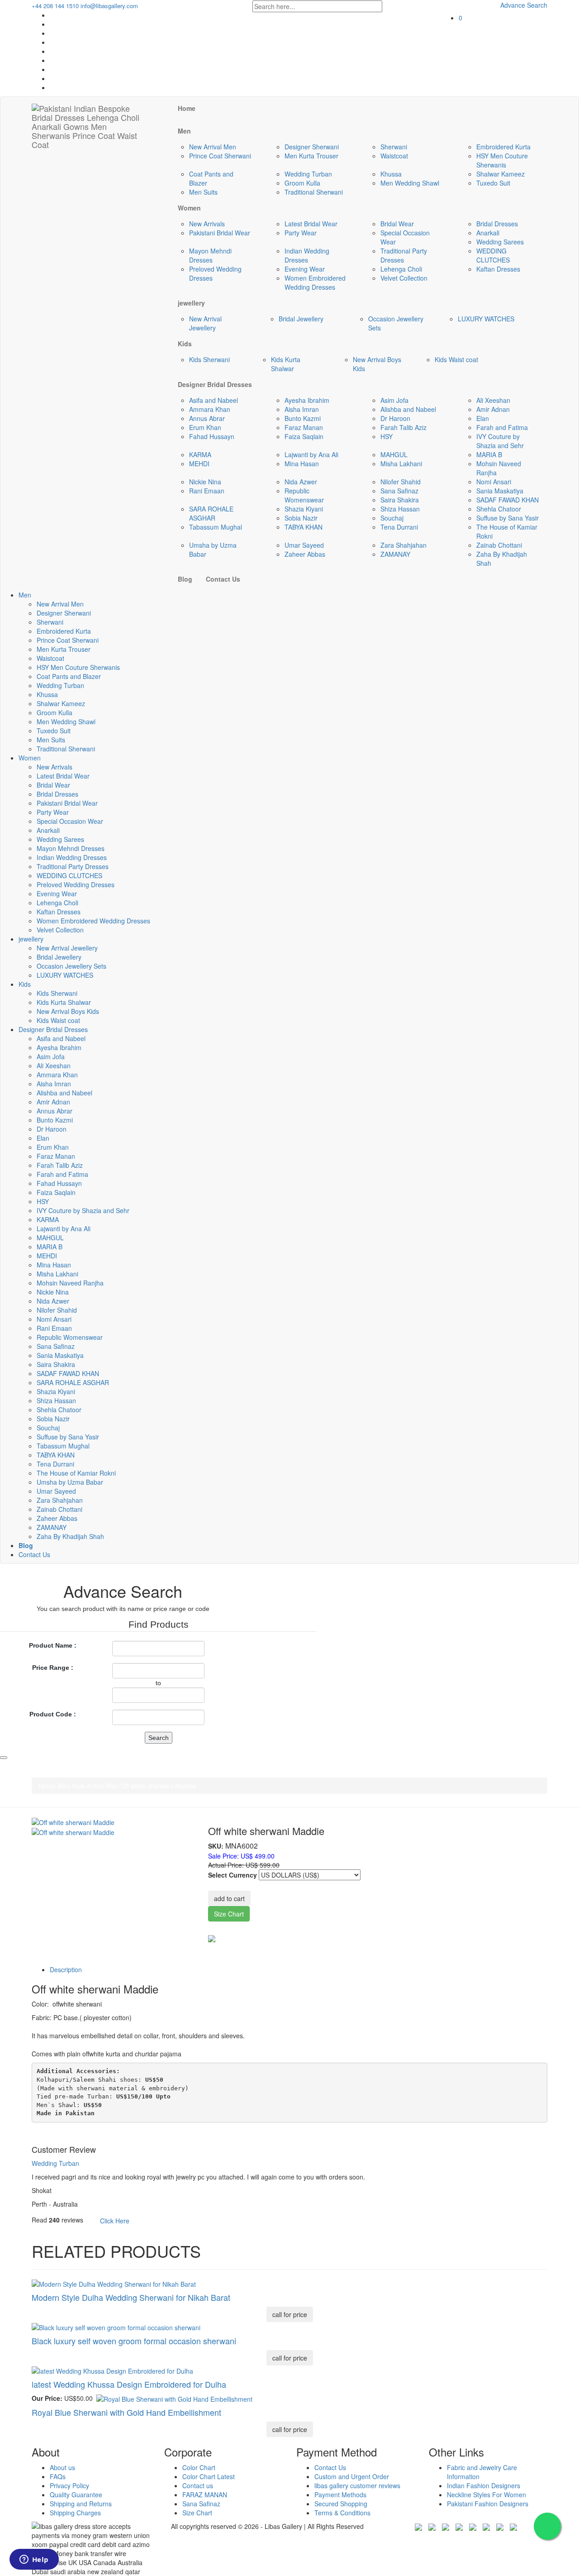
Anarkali (488, 233)
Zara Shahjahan (403, 545)
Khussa (391, 174)
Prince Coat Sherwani (220, 156)
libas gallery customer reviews (357, 2485)
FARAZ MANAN (205, 2495)
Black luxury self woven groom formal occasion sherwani (134, 2341)
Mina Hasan (302, 464)
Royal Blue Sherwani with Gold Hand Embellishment (126, 2412)
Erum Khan (205, 427)
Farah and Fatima (502, 427)
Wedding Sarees (500, 242)
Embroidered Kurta (503, 147)
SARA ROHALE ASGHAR (211, 513)
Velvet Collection (404, 278)
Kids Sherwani (209, 359)
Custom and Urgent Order (352, 2476)
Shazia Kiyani (304, 509)
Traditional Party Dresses (404, 255)
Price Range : (53, 1668)
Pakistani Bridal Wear (220, 233)
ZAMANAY (395, 554)
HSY (387, 436)
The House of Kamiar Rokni (76, 1473)
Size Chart (229, 1914)
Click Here (115, 2221)
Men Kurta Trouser (311, 156)
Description (66, 1969)
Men (25, 595)
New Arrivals (207, 224)
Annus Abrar (207, 418)
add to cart (229, 1898)
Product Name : (53, 1645)
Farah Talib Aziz (403, 427)
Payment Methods (340, 2495)
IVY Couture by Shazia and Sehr (500, 441)
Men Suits (203, 192)
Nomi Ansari (494, 482)
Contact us (198, 2485)
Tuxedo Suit (493, 183)
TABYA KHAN (304, 527)
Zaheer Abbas (305, 554)
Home (47, 1786)
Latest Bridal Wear (311, 224)
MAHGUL (394, 454)
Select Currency (233, 1875)
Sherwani (394, 147)
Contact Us (34, 1554)
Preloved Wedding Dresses (76, 884)
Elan (483, 418)
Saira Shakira (400, 500)
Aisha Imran (302, 409)
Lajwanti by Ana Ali (311, 454)
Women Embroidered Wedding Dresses (315, 282)
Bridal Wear (397, 224)
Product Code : (53, 1714)
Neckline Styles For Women (486, 2495)
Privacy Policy (69, 2485)
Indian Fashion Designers (484, 2485)
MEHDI (199, 464)
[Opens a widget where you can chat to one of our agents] (34, 2560)
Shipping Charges (75, 2513)
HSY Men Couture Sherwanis (502, 160)
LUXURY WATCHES (486, 319)
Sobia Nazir (301, 518)
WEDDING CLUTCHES (493, 255)
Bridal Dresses (497, 224)
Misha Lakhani (401, 464)
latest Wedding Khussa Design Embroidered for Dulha (129, 2384)
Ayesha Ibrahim (307, 400)
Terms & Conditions (342, 2513)
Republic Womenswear (304, 495)
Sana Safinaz (399, 491)
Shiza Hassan (400, 509)
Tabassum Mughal (216, 527)
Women (30, 758)
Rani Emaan (207, 491)
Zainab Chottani (499, 545)
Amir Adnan (493, 409)
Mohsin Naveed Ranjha (70, 1283)
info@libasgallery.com (109, 6)
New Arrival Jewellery (205, 323)
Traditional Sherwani (314, 192)
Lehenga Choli (401, 269)
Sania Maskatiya (500, 491)
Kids (25, 984)
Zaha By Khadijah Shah (70, 1536)
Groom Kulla (302, 183)
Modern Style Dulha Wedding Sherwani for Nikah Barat (131, 2297)
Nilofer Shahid (401, 482)
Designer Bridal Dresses (53, 1029)
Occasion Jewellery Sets (71, 966)
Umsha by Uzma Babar (70, 1482)
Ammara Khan (210, 409)
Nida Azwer (301, 482)
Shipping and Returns (81, 2504)
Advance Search (524, 5)
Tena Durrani (399, 527)
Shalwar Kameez (501, 174)
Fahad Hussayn (212, 436)
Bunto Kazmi (303, 418)
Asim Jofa (394, 400)
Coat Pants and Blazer (69, 676)
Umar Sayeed (304, 545)
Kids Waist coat (456, 359)
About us (62, 2467)
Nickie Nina (205, 482)
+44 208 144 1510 (55, 6)
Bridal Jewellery (301, 319)
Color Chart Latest (209, 2476)
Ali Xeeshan (493, 400)
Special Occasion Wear (70, 821)
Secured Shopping (341, 2504)
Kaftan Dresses (498, 269)
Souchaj (392, 518)
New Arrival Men (213, 147)
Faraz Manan (304, 427)
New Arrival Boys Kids (68, 1011)
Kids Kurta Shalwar (286, 364)
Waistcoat (394, 156)
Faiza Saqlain (304, 436)
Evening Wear (305, 269)
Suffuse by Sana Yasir (508, 518)
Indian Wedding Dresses (307, 255)
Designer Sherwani (312, 147)
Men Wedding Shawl (410, 183)
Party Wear (301, 233)
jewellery (31, 939)
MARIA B (489, 454)
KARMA (200, 454)
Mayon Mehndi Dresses (210, 255)
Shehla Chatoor (499, 509)
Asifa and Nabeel (214, 400)
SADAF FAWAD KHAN (508, 500)
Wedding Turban (308, 174)
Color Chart (199, 2467)
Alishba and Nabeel (408, 409)
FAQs (58, 2476)
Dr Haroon (395, 418)
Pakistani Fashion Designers (488, 2504)
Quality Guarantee (76, 2495)
